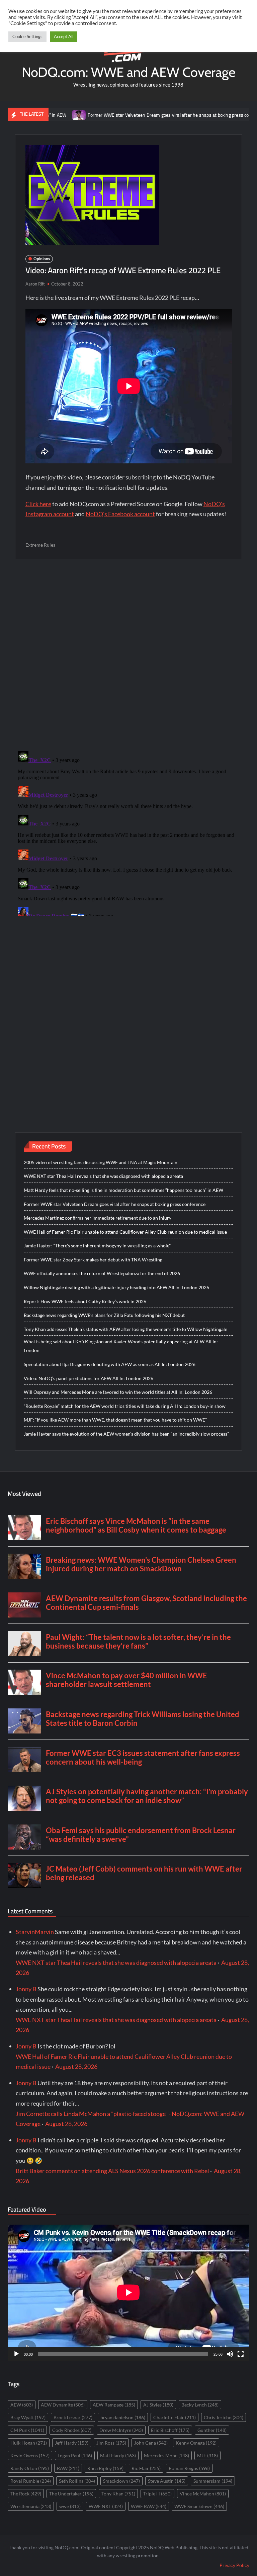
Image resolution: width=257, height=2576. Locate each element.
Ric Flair (146, 2468)
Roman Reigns (189, 2468)
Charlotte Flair (175, 2417)
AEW (22, 2405)
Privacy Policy (234, 2565)
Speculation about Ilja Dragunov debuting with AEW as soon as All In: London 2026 (110, 1364)
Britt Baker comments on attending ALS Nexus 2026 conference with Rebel (112, 2171)
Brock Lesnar (73, 2417)
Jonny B (26, 1989)
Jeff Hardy (72, 2443)
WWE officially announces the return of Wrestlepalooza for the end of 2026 (102, 1273)
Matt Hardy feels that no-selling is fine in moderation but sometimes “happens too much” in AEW (123, 1190)
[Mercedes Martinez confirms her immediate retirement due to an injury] (236, 114)
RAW (68, 2468)
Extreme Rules (40, 545)
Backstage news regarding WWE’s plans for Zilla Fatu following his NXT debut (104, 1315)
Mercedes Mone (166, 2455)
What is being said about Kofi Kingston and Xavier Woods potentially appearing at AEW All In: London (121, 1346)
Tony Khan (118, 2494)
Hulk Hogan (29, 2443)
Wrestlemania (31, 2506)
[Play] (16, 2354)
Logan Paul (75, 2455)
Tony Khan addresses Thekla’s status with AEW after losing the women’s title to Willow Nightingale (125, 1329)
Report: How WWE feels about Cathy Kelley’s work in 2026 (85, 1301)
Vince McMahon (203, 2494)
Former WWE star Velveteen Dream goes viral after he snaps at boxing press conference (133, 115)
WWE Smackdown (199, 2506)
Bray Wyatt (28, 2417)
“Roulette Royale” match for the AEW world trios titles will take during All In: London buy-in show (125, 1406)
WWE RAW (149, 2506)
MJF (207, 2455)
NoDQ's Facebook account (120, 514)
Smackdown (121, 2481)
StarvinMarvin (35, 1932)
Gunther (212, 2430)
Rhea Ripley (105, 2468)
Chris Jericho (224, 2417)
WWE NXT (106, 2506)
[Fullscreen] (241, 2354)
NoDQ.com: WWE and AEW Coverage (128, 72)
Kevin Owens (30, 2455)
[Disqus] (129, 832)
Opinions (42, 259)
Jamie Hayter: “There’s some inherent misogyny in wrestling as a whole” (97, 1246)
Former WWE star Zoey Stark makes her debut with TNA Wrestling (93, 1260)
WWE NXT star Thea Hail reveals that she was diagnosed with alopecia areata (103, 1176)
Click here (38, 504)
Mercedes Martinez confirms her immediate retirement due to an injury (98, 1218)
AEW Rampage (114, 2405)
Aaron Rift (35, 284)
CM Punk (27, 2430)
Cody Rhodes (72, 2430)
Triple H (157, 2494)
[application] (128, 2292)
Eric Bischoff (170, 2430)
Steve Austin (167, 2481)
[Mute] (230, 2354)
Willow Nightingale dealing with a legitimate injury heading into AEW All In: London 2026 (116, 1287)
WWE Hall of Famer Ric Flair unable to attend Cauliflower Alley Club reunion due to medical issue (125, 1232)
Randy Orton (30, 2468)
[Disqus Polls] (128, 655)
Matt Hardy (118, 2455)
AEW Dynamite (63, 2405)
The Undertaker (71, 2494)
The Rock (26, 2494)
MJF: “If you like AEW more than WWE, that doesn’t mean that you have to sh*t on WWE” (115, 1420)
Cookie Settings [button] (27, 36)
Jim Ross (111, 2443)
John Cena (151, 2443)
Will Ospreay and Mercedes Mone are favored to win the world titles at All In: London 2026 (118, 1392)
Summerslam (213, 2481)
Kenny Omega (196, 2443)
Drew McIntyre (121, 2430)
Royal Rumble (31, 2481)
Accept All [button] (64, 36)
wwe (70, 2506)
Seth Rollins (77, 2481)
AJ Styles (158, 2405)
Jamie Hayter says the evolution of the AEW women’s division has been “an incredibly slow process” (126, 1434)
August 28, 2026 (76, 2066)
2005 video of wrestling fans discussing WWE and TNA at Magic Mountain (101, 1162)
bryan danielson (123, 2417)
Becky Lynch (200, 2405)
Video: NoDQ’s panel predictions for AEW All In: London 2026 (89, 1378)
